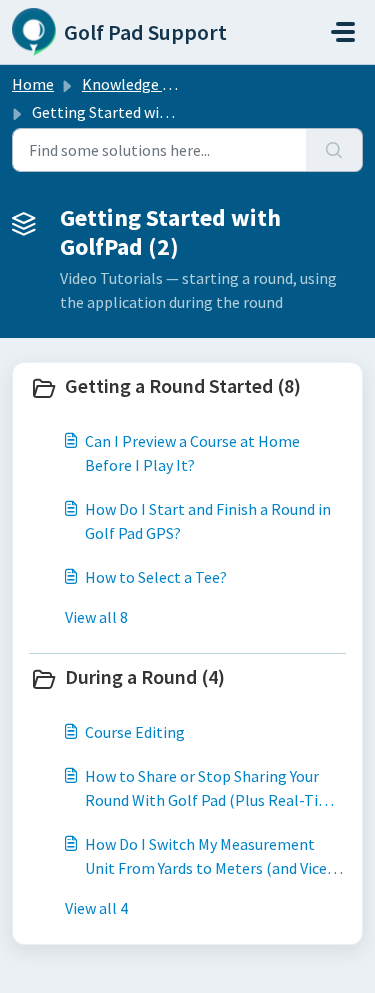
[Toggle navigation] (343, 32)
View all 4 (96, 908)
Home (33, 84)
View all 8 (96, 617)
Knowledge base (138, 84)
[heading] (187, 388)
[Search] (334, 150)
